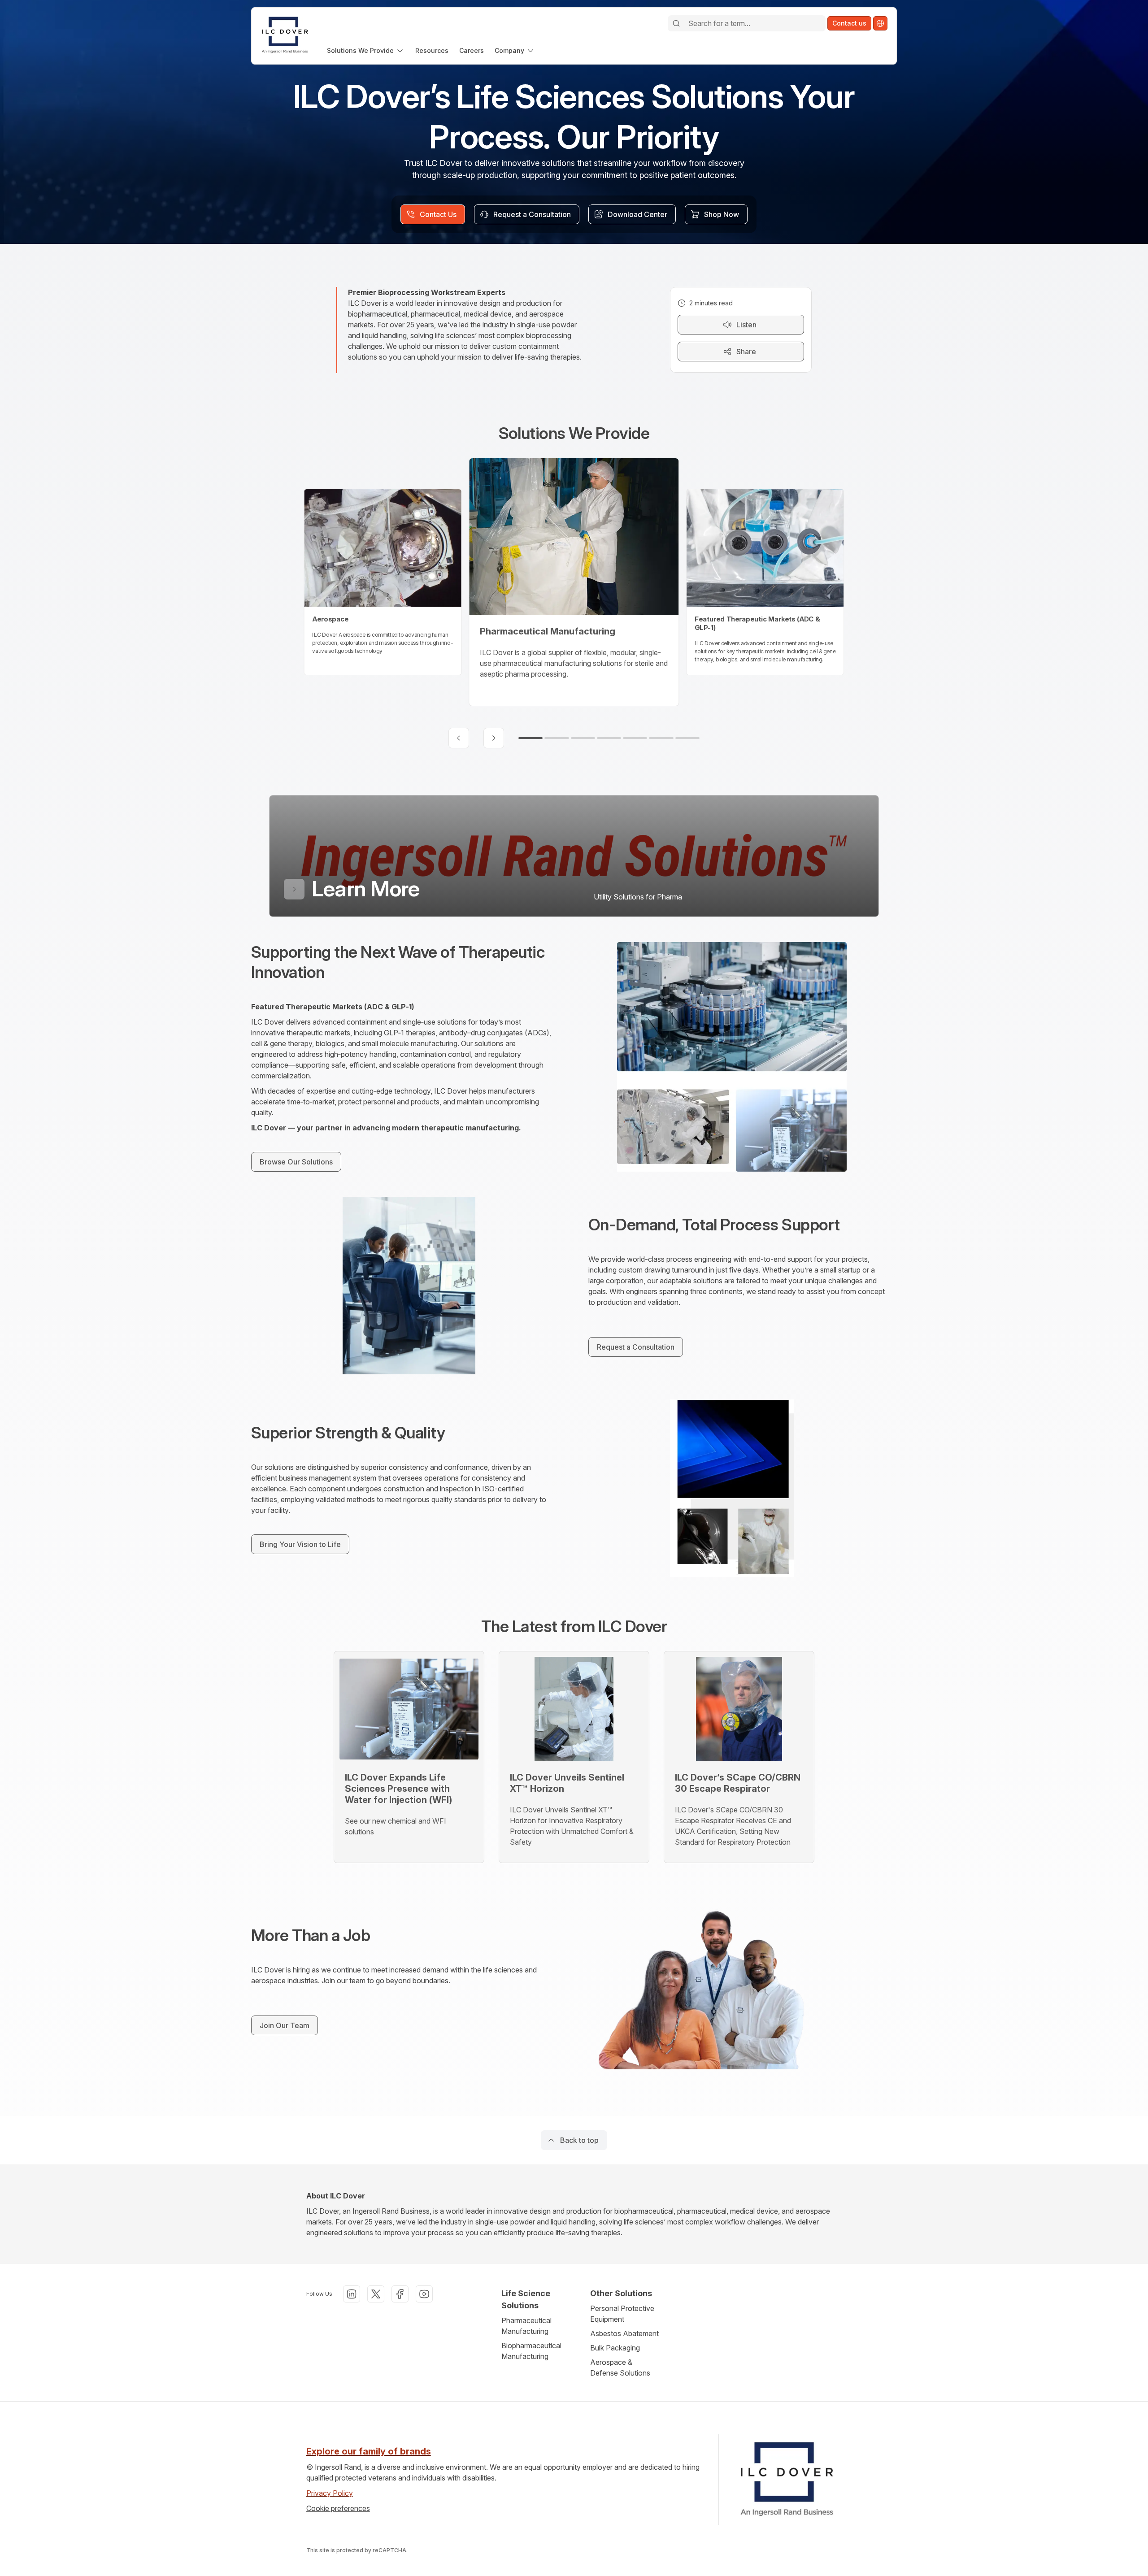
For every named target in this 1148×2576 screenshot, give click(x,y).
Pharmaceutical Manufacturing (526, 2326)
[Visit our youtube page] (424, 2294)
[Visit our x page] (376, 2294)
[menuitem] (366, 50)
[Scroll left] (459, 738)
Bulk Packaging (615, 2348)
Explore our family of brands (369, 2451)
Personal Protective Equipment (622, 2314)
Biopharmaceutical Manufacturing (531, 2351)
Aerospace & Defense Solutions (620, 2367)
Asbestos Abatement (624, 2333)
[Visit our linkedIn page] (352, 2294)
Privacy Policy (330, 2493)
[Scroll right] (494, 738)
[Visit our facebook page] (400, 2294)
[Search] (676, 23)
